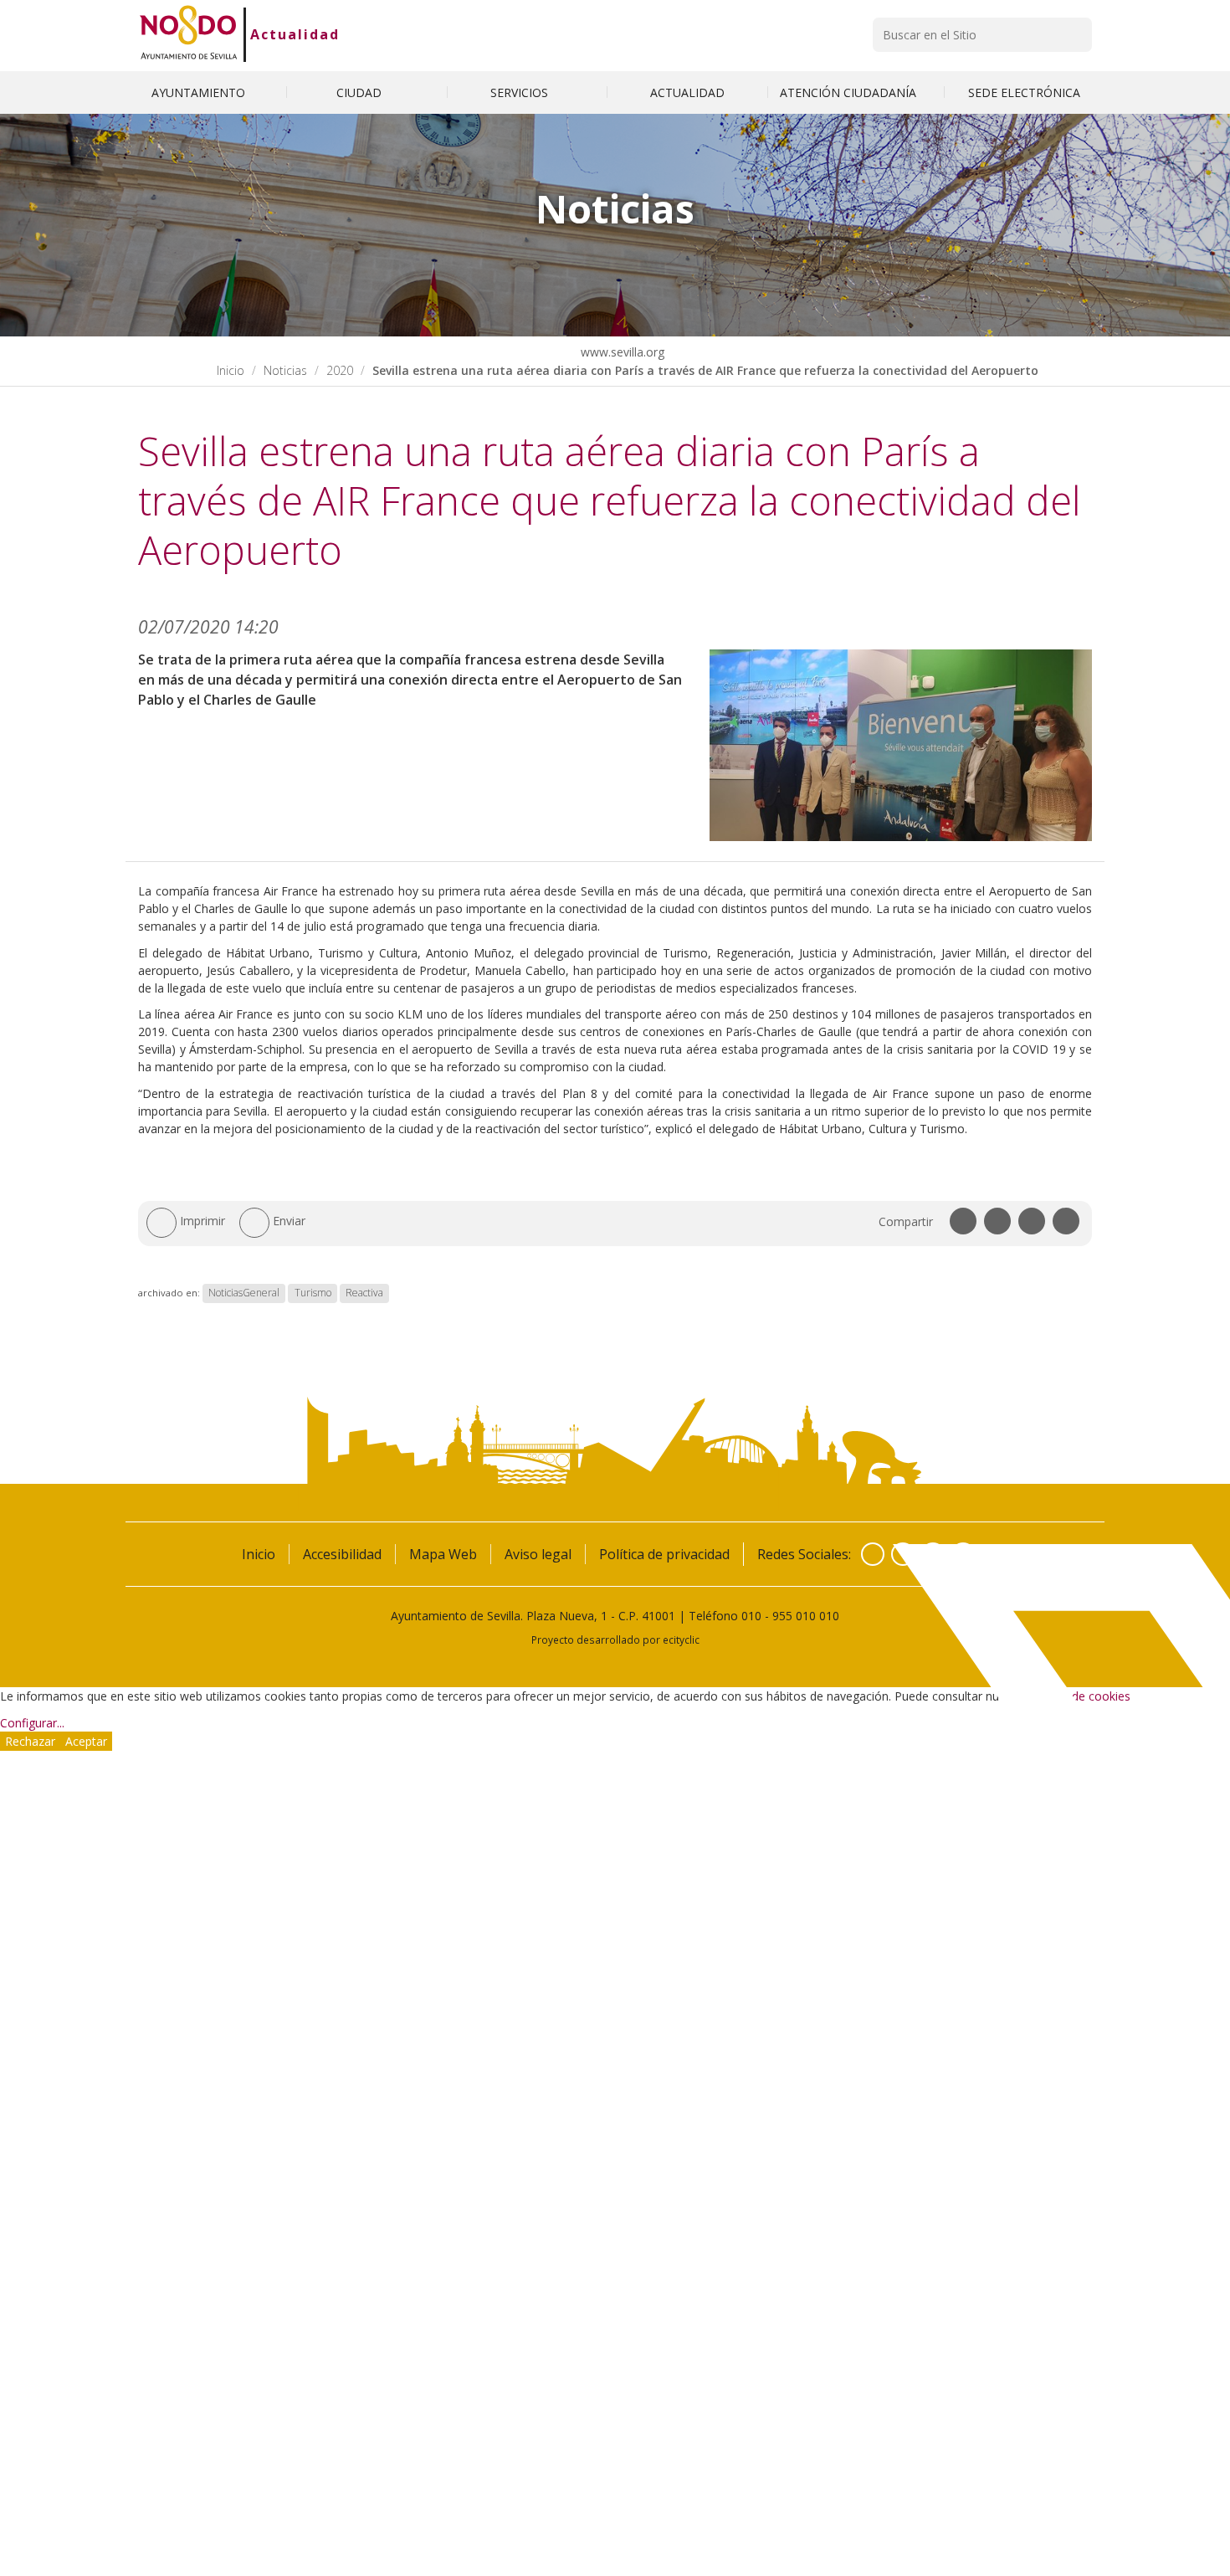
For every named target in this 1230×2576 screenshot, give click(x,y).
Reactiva (364, 1293)
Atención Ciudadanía (850, 92)
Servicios (521, 92)
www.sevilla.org (621, 352)
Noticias (285, 370)
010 (751, 1616)
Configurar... (32, 1723)
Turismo (313, 1293)
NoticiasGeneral (244, 1293)
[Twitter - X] (903, 1554)
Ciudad (361, 92)
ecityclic (681, 1640)
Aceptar (86, 1741)
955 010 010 (806, 1616)
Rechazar (30, 1741)
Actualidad (295, 34)
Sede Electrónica (1024, 92)
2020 (340, 370)
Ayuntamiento (200, 92)
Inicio (231, 370)
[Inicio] (189, 34)
